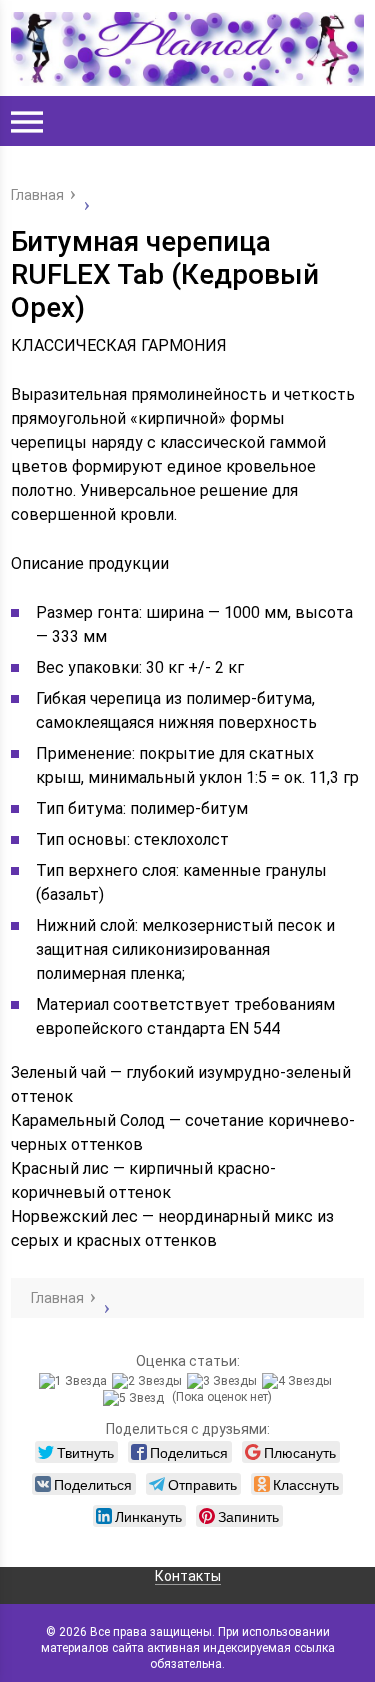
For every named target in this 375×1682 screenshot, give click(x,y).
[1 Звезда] (75, 1381)
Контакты (188, 1576)
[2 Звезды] (149, 1381)
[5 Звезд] (136, 1398)
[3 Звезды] (224, 1381)
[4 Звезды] (299, 1381)
